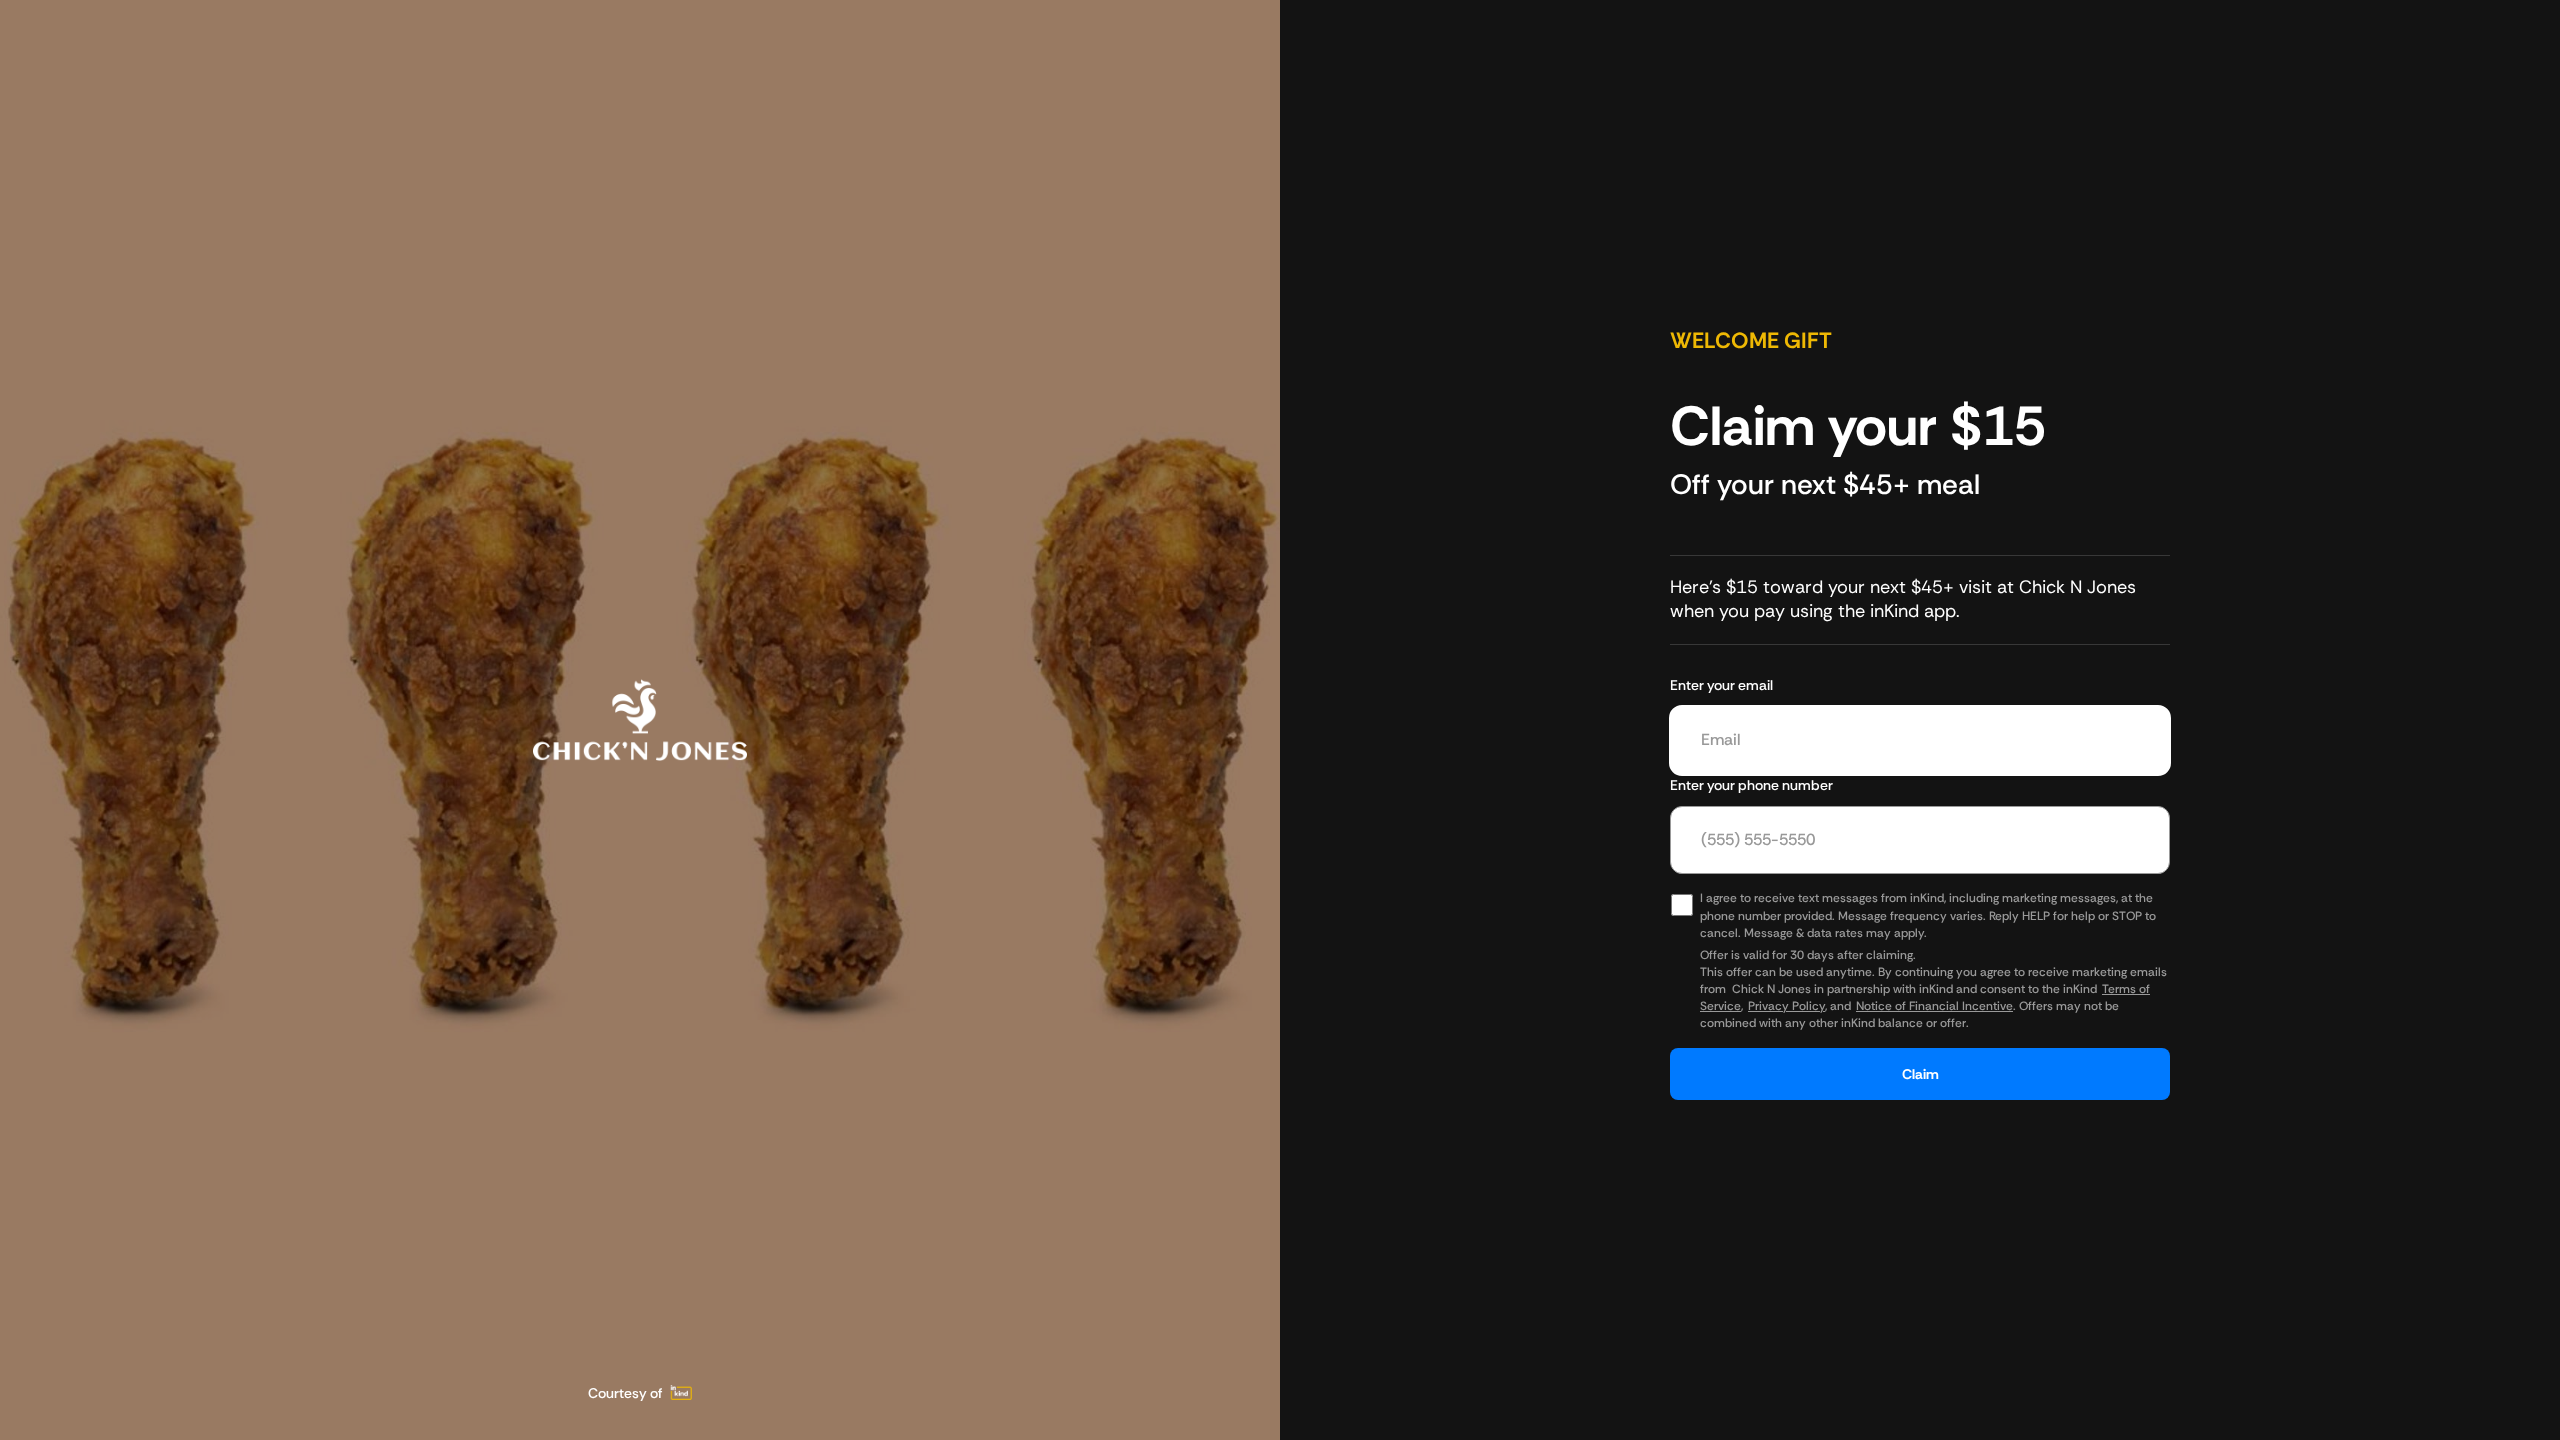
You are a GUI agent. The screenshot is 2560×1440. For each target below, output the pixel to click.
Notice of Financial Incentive (1934, 1006)
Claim (1920, 1074)
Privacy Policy (1786, 1006)
